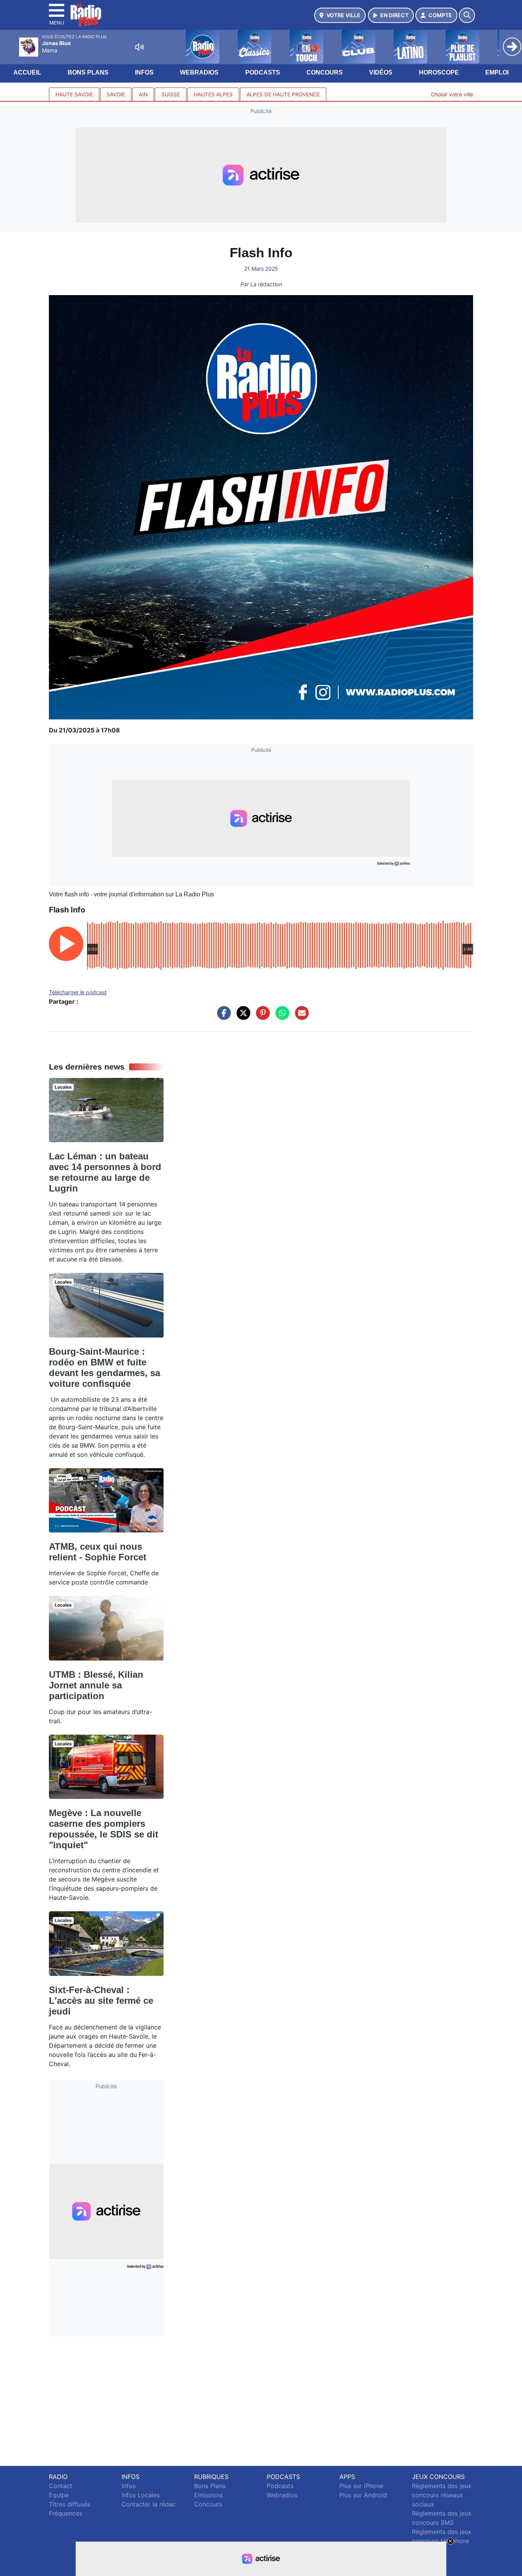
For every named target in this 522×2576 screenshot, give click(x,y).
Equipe (59, 2495)
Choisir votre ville (452, 94)
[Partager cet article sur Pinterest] (261, 1017)
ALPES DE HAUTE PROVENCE (283, 94)
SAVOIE (116, 94)
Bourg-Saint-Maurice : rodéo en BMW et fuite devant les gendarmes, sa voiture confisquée (105, 1368)
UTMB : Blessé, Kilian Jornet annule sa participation (96, 1685)
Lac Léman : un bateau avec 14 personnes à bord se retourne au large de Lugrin (105, 1172)
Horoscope (439, 72)
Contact (61, 2486)
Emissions (208, 2495)
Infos (144, 72)
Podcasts (263, 72)
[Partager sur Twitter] (242, 1017)
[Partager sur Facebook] (222, 1017)
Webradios (199, 72)
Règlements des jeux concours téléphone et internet (442, 2541)
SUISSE (171, 94)
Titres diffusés (70, 2504)
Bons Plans (88, 72)
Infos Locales (141, 2495)
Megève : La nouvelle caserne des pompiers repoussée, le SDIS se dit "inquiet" (104, 1829)
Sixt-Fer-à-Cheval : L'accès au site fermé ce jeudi (101, 2001)
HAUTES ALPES (213, 94)
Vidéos (381, 72)
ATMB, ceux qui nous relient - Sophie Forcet (98, 1552)
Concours (325, 72)
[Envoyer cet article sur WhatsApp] (280, 1017)
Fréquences (66, 2513)
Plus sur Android (363, 2495)
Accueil (27, 72)
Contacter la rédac (149, 2504)
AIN (143, 94)
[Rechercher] (467, 15)
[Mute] (139, 47)
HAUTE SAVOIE (74, 94)
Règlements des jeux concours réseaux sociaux (442, 2495)
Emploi (497, 72)
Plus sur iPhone (361, 2486)
